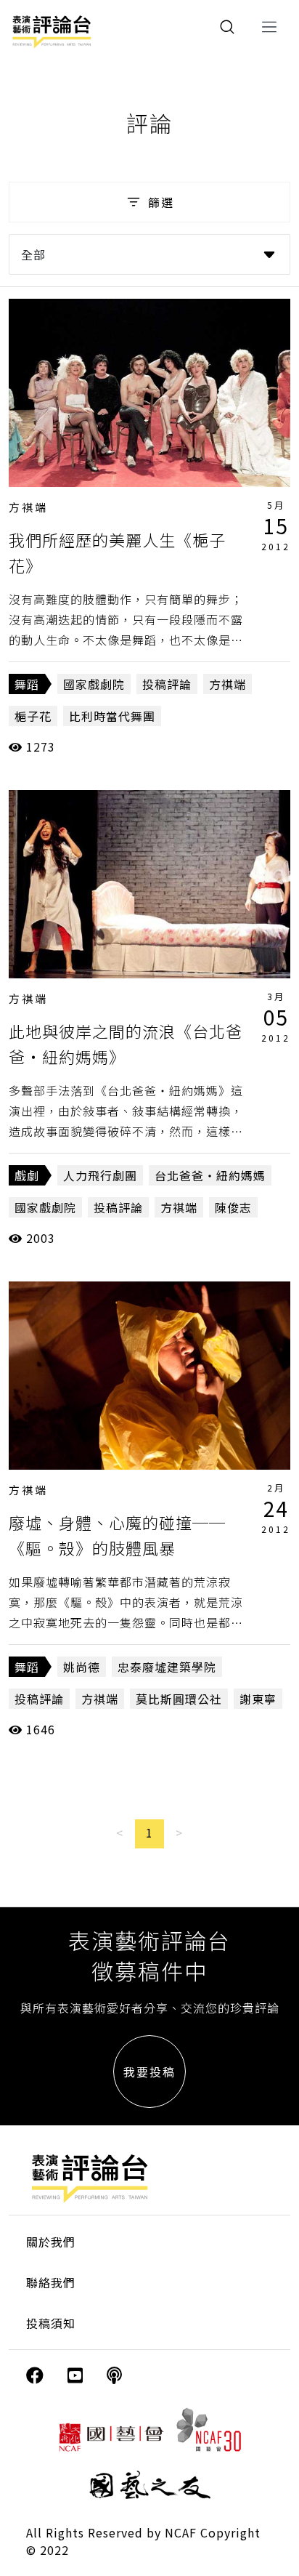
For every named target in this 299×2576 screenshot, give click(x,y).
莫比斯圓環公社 (179, 1699)
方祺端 (28, 507)
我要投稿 (149, 2072)
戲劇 (27, 1175)
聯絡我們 (51, 2282)
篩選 (161, 202)
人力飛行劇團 (100, 1175)
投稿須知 (51, 2323)
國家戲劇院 (94, 684)
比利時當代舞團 (112, 716)
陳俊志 (233, 1207)
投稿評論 (167, 684)
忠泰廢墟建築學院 (167, 1667)
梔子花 (33, 716)
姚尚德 (82, 1667)
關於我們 (51, 2242)
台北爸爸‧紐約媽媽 (210, 1175)
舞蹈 (27, 684)
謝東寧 (258, 1699)
